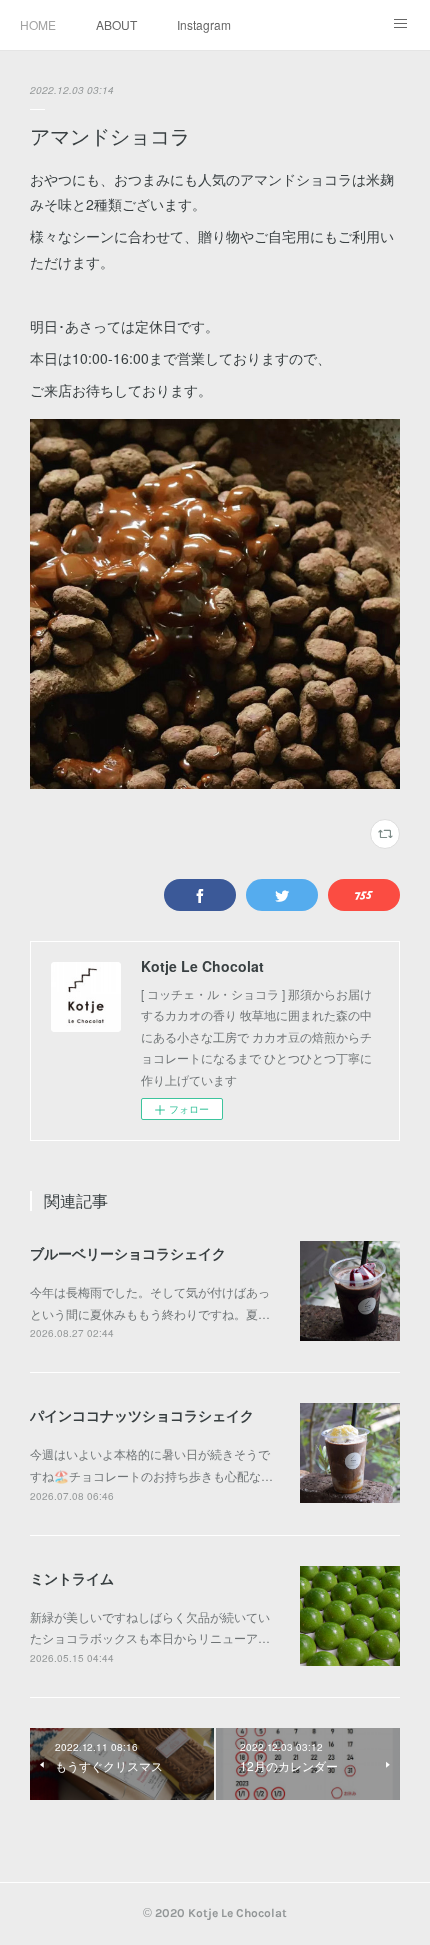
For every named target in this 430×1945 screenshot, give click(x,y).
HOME (38, 24)
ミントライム (72, 1578)
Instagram (204, 24)
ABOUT (116, 24)
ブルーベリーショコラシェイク (128, 1253)
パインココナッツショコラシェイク (142, 1415)
